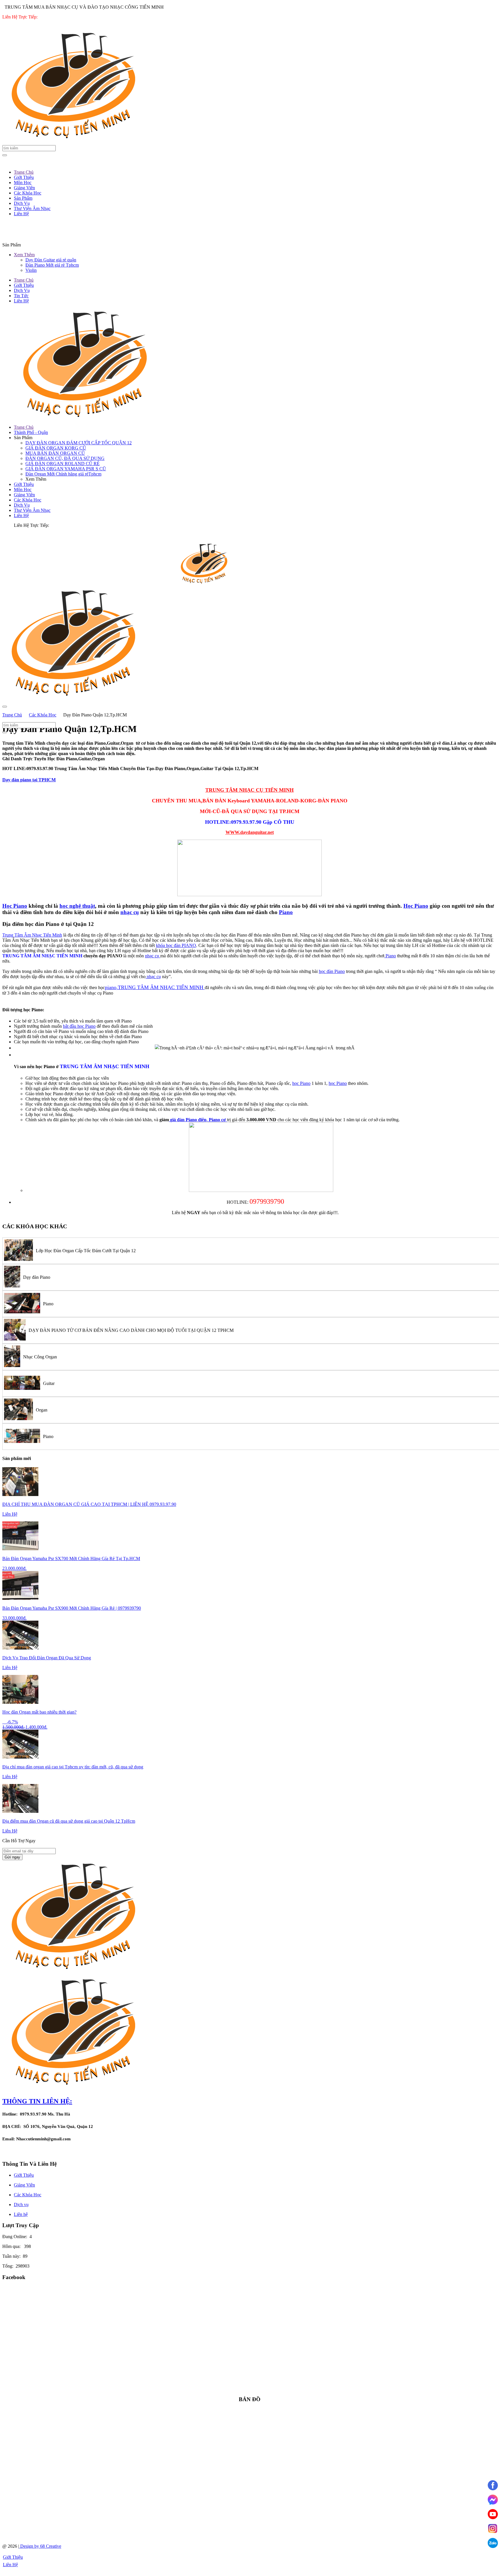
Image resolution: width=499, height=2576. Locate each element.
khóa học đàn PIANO (176, 945)
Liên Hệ (21, 301)
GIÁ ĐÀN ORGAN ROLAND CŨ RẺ (63, 464)
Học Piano (15, 906)
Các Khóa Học (28, 500)
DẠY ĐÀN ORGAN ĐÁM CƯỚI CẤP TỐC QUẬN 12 (79, 443)
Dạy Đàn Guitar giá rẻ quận (51, 260)
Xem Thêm (24, 255)
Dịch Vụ (22, 290)
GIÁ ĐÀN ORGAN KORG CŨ (56, 448)
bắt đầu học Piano (79, 1026)
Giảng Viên (24, 495)
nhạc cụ (130, 912)
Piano (286, 912)
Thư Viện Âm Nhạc (32, 510)
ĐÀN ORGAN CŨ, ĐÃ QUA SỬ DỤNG (65, 458)
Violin (31, 270)
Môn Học (23, 489)
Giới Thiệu (24, 285)
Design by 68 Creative (40, 2546)
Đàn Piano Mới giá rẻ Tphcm (52, 265)
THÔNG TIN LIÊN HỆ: (37, 2101)
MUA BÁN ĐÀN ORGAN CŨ (55, 453)
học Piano (301, 1083)
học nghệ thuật (77, 906)
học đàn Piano (332, 971)
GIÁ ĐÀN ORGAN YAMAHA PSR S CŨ (66, 469)
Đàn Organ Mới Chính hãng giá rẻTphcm (63, 474)
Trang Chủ (24, 280)
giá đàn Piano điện (188, 1120)
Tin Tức (21, 296)
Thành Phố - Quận (31, 432)
